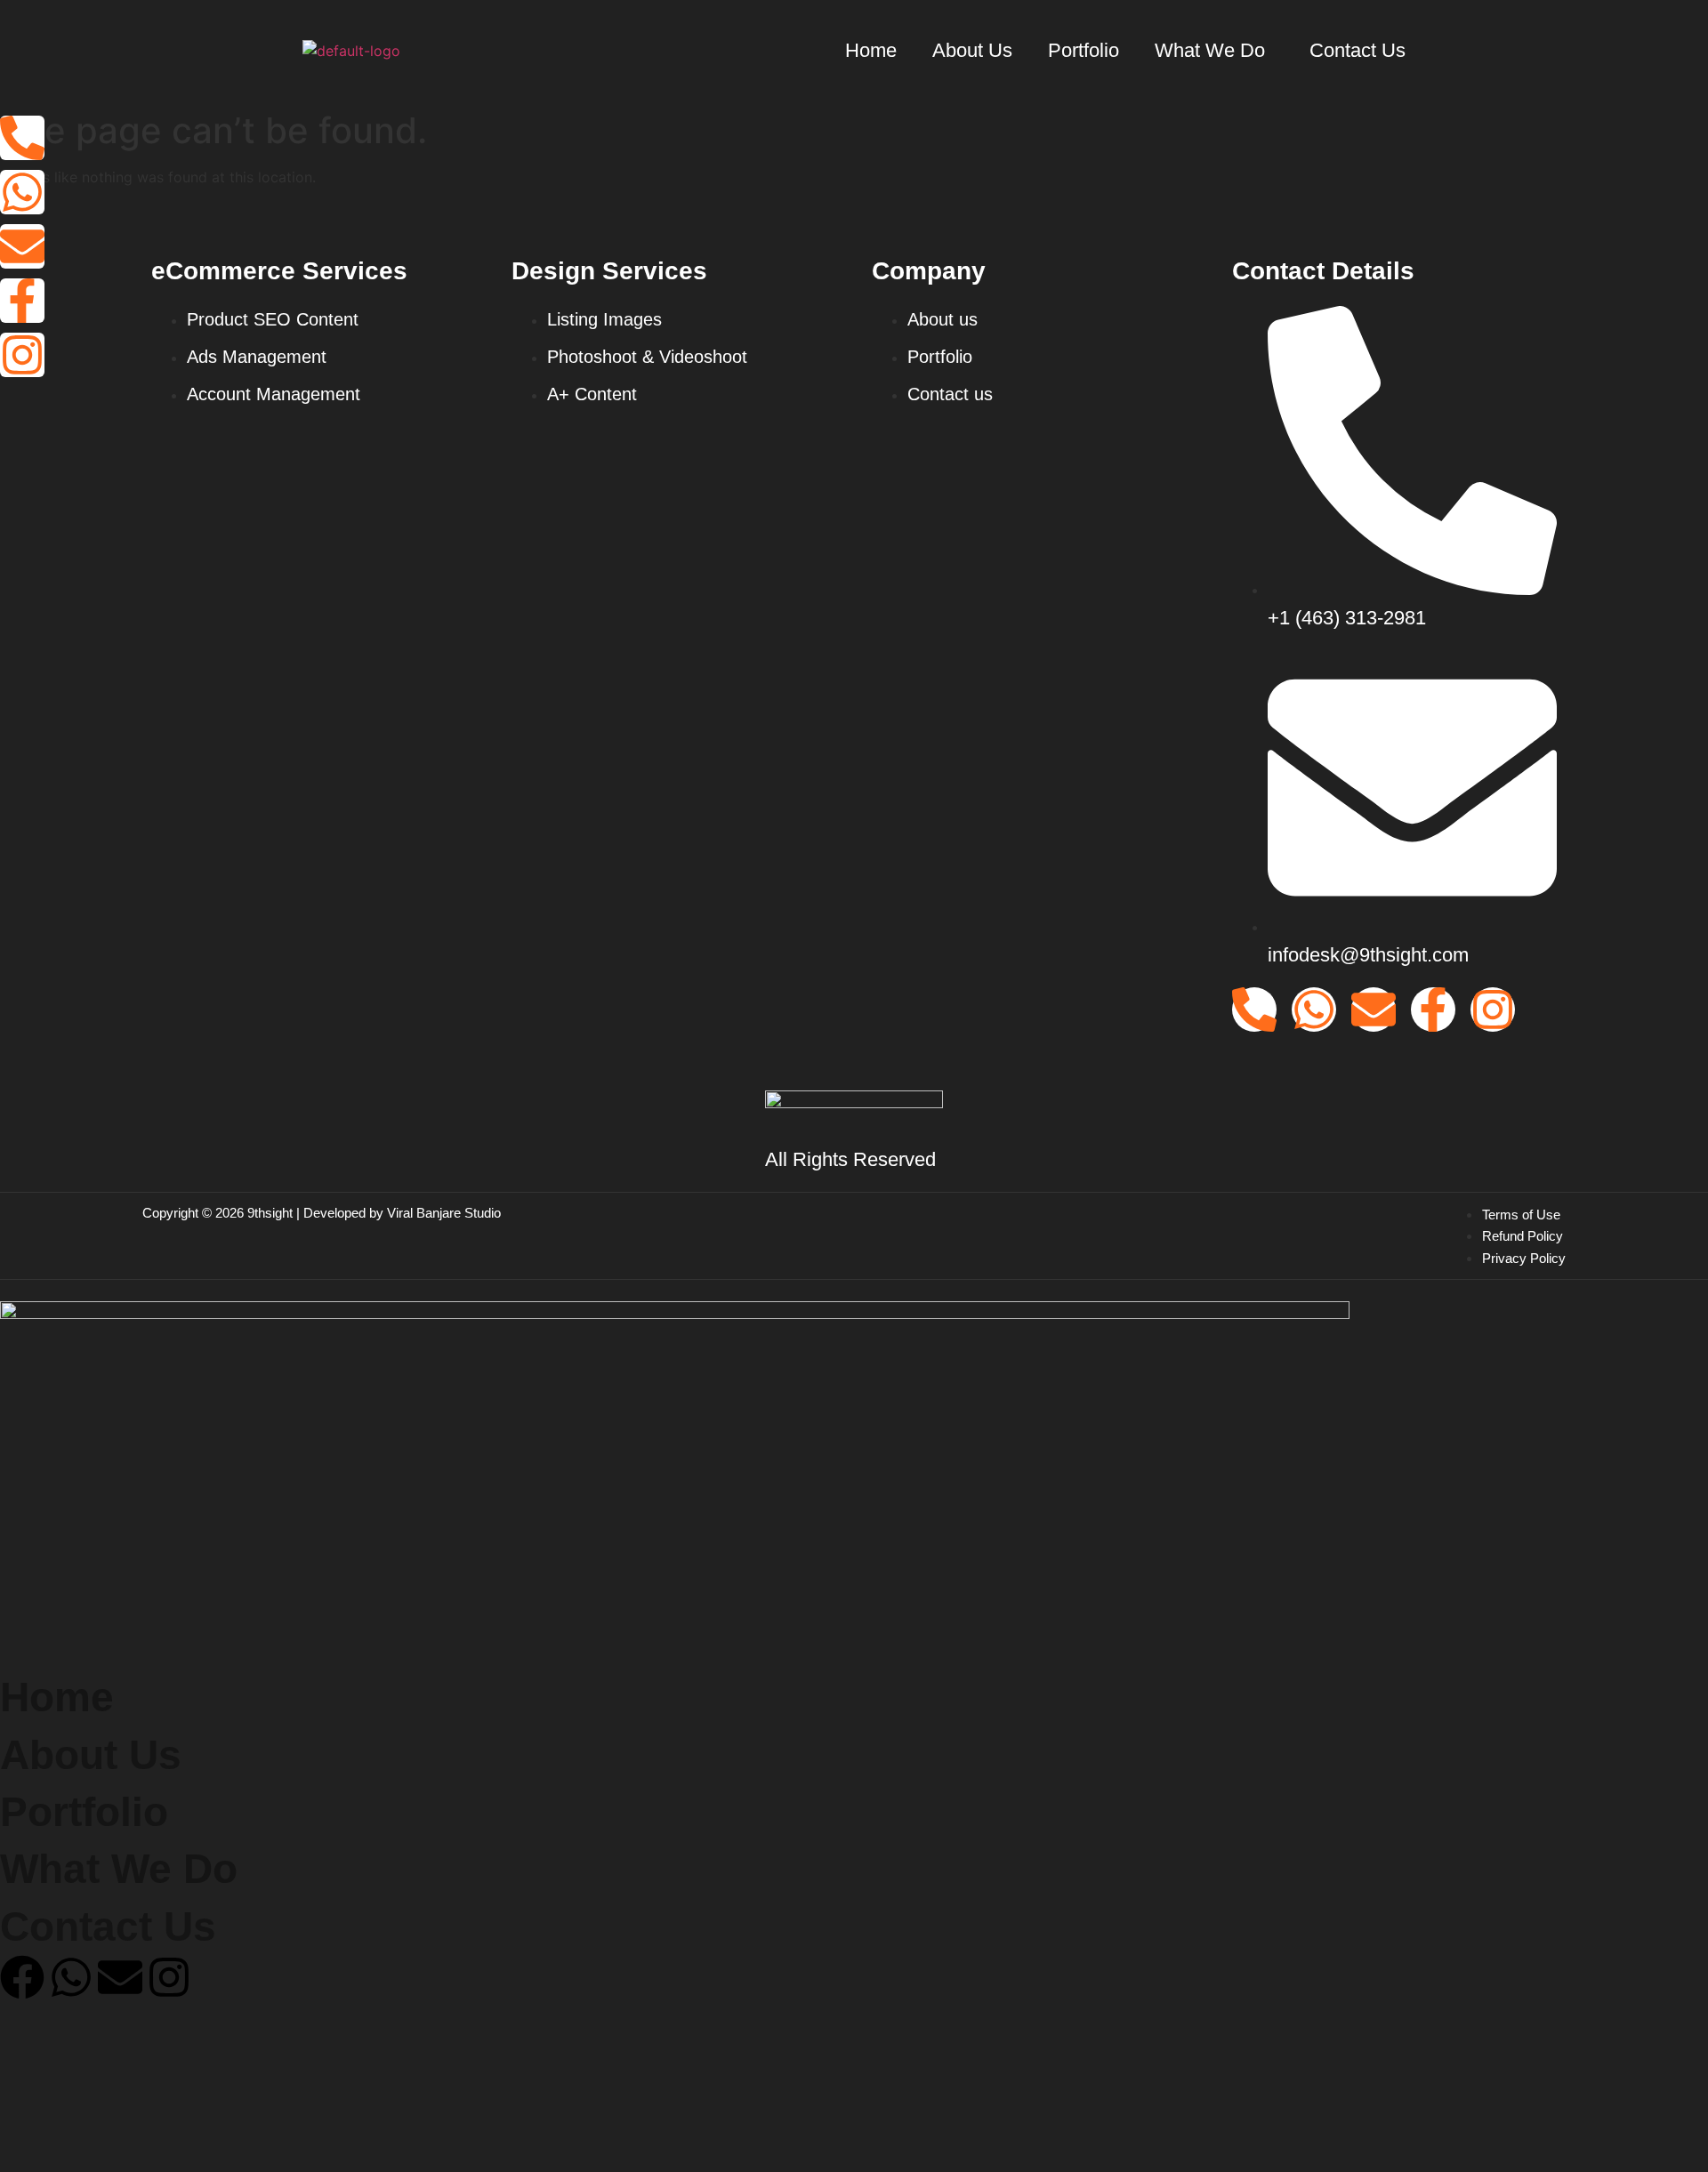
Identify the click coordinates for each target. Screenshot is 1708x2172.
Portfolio (1084, 50)
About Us (972, 50)
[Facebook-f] (22, 301)
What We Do (1210, 50)
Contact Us (1358, 50)
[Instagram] (22, 355)
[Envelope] (22, 246)
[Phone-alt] (22, 138)
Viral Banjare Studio (444, 1213)
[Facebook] (22, 1977)
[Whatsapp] (22, 192)
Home (871, 50)
